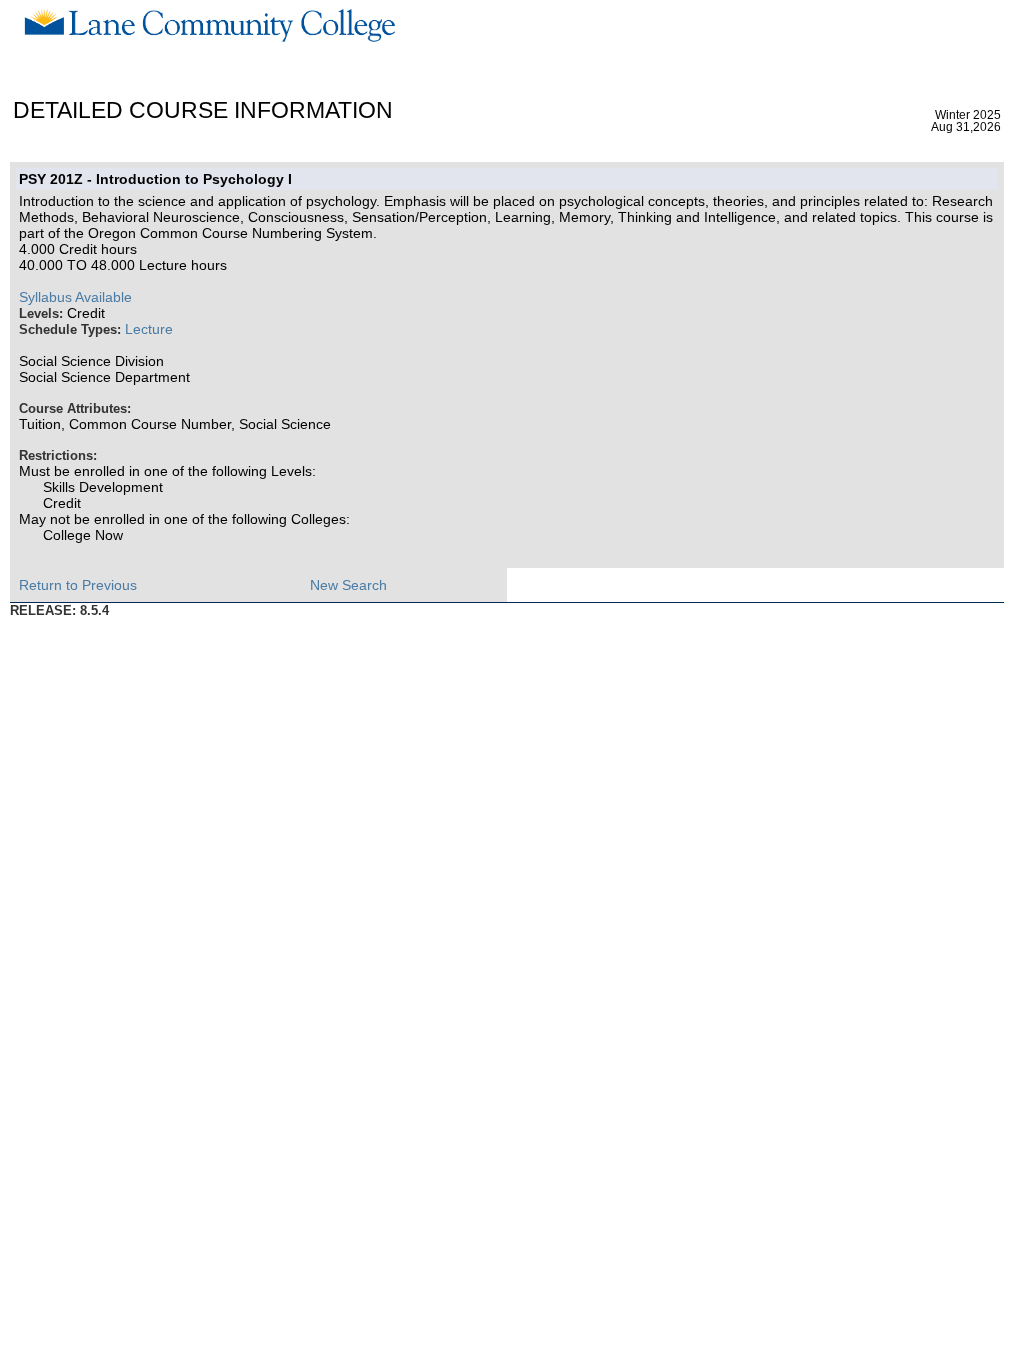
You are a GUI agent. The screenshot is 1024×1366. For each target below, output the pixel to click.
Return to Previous (78, 585)
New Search (348, 585)
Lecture (149, 329)
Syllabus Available (75, 297)
